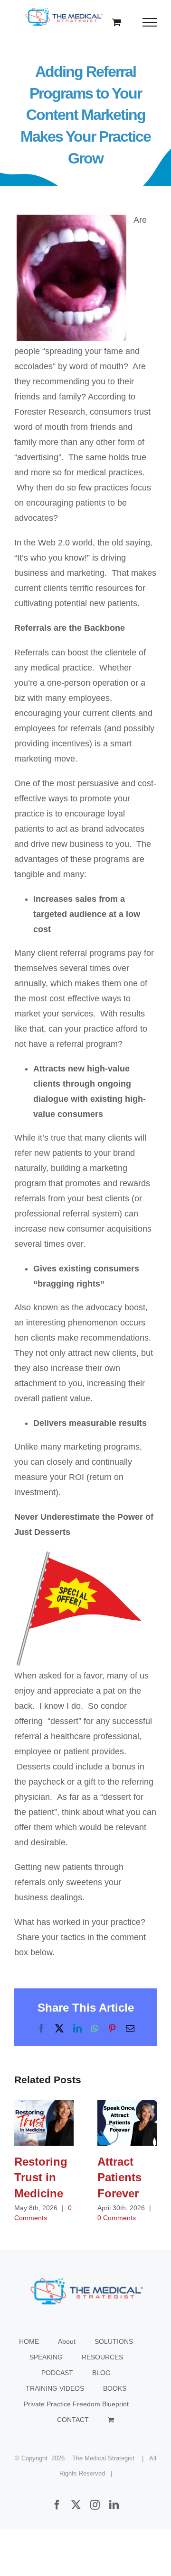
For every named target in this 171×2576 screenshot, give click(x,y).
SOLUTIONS (114, 2341)
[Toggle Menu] (150, 22)
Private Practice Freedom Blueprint (76, 2404)
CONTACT (73, 2420)
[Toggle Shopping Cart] (117, 22)
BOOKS (115, 2388)
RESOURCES (102, 2357)
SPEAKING (46, 2357)
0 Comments (117, 2218)
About (67, 2341)
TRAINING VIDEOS (55, 2388)
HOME (29, 2341)
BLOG (101, 2373)
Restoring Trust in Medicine (44, 2123)
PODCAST (57, 2373)
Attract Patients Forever (127, 2123)
